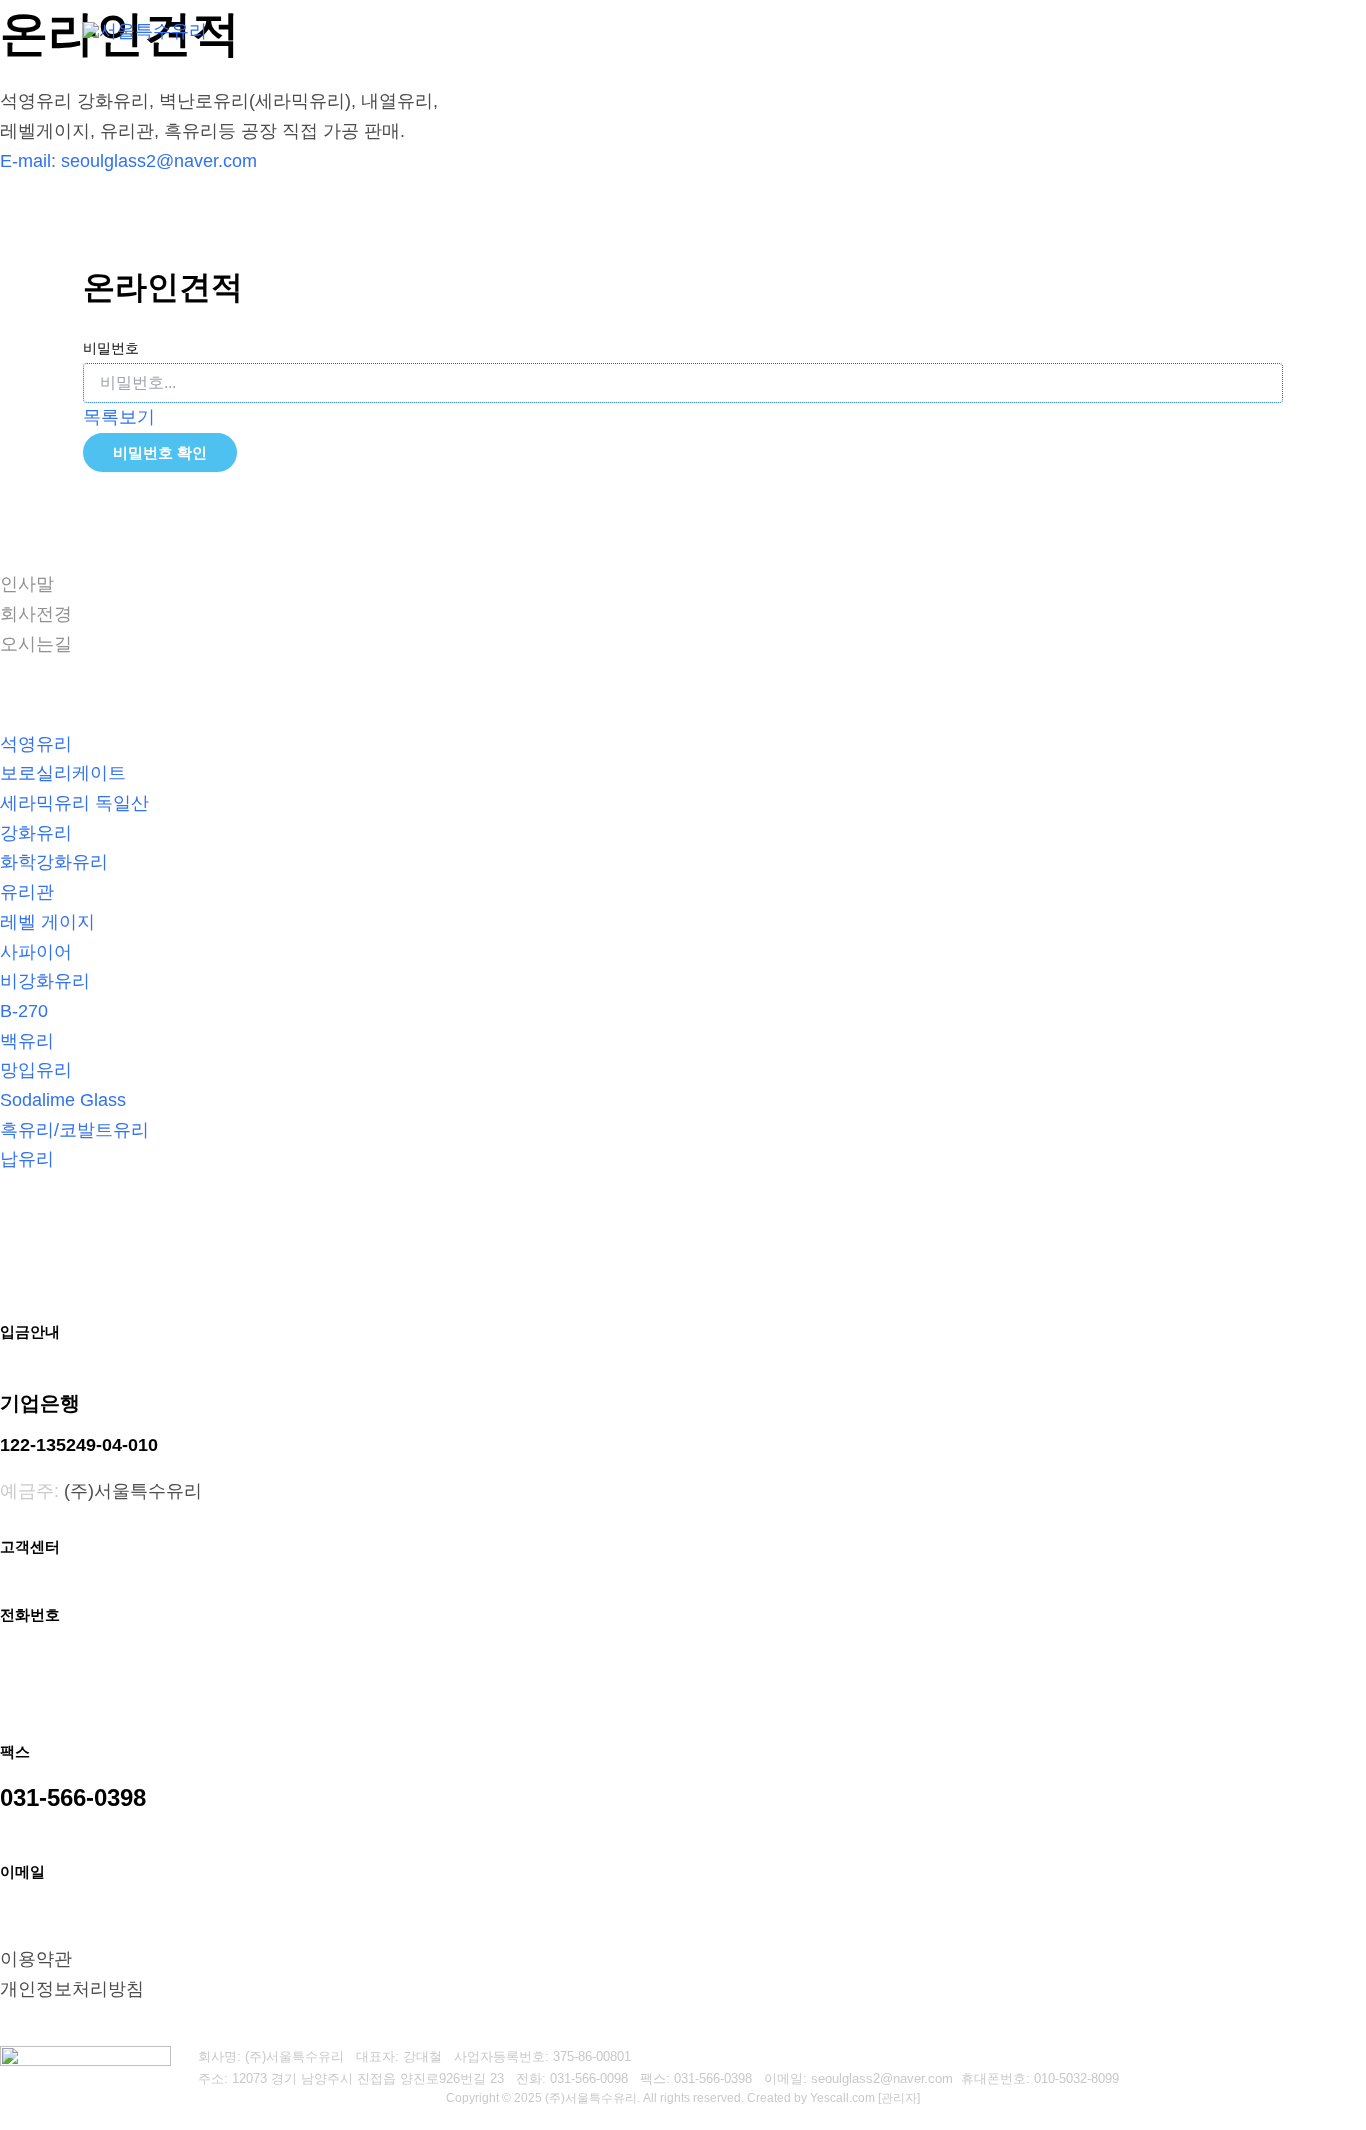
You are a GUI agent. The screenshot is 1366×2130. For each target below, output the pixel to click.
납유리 (27, 1159)
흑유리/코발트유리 (74, 1130)
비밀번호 (111, 348)
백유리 (27, 1041)
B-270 (24, 1011)
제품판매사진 (995, 29)
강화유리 (36, 833)
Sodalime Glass (63, 1100)
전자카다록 (1227, 29)
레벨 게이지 (47, 922)
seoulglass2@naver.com (159, 161)
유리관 (27, 892)
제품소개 (863, 29)
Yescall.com (842, 2098)
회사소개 (620, 29)
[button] (662, 30)
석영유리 (36, 744)
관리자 (899, 2098)
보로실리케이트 (63, 773)
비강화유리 (45, 981)
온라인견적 (1115, 29)
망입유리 (36, 1070)
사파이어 (36, 952)
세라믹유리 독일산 (74, 803)
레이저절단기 (751, 29)
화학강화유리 (54, 862)
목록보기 (119, 417)
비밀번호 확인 (160, 452)
